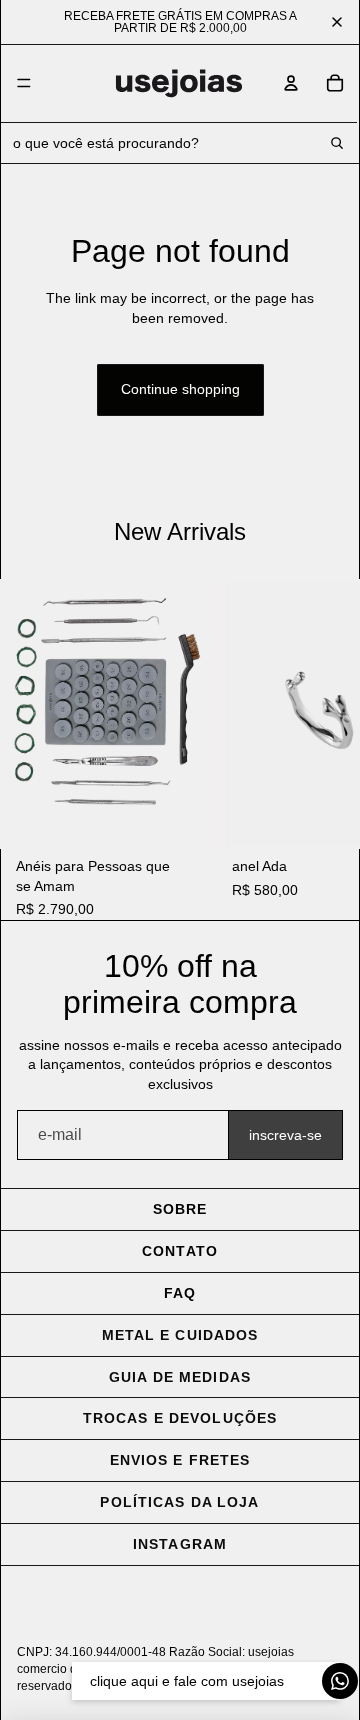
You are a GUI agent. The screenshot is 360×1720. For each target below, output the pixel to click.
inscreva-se (285, 1135)
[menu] (24, 84)
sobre (180, 1209)
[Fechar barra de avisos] (337, 22)
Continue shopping (180, 389)
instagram (180, 1544)
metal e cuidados (180, 1335)
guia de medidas (180, 1377)
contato (180, 1251)
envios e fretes (180, 1460)
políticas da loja (179, 1502)
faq (180, 1293)
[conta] (291, 83)
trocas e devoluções (180, 1418)
